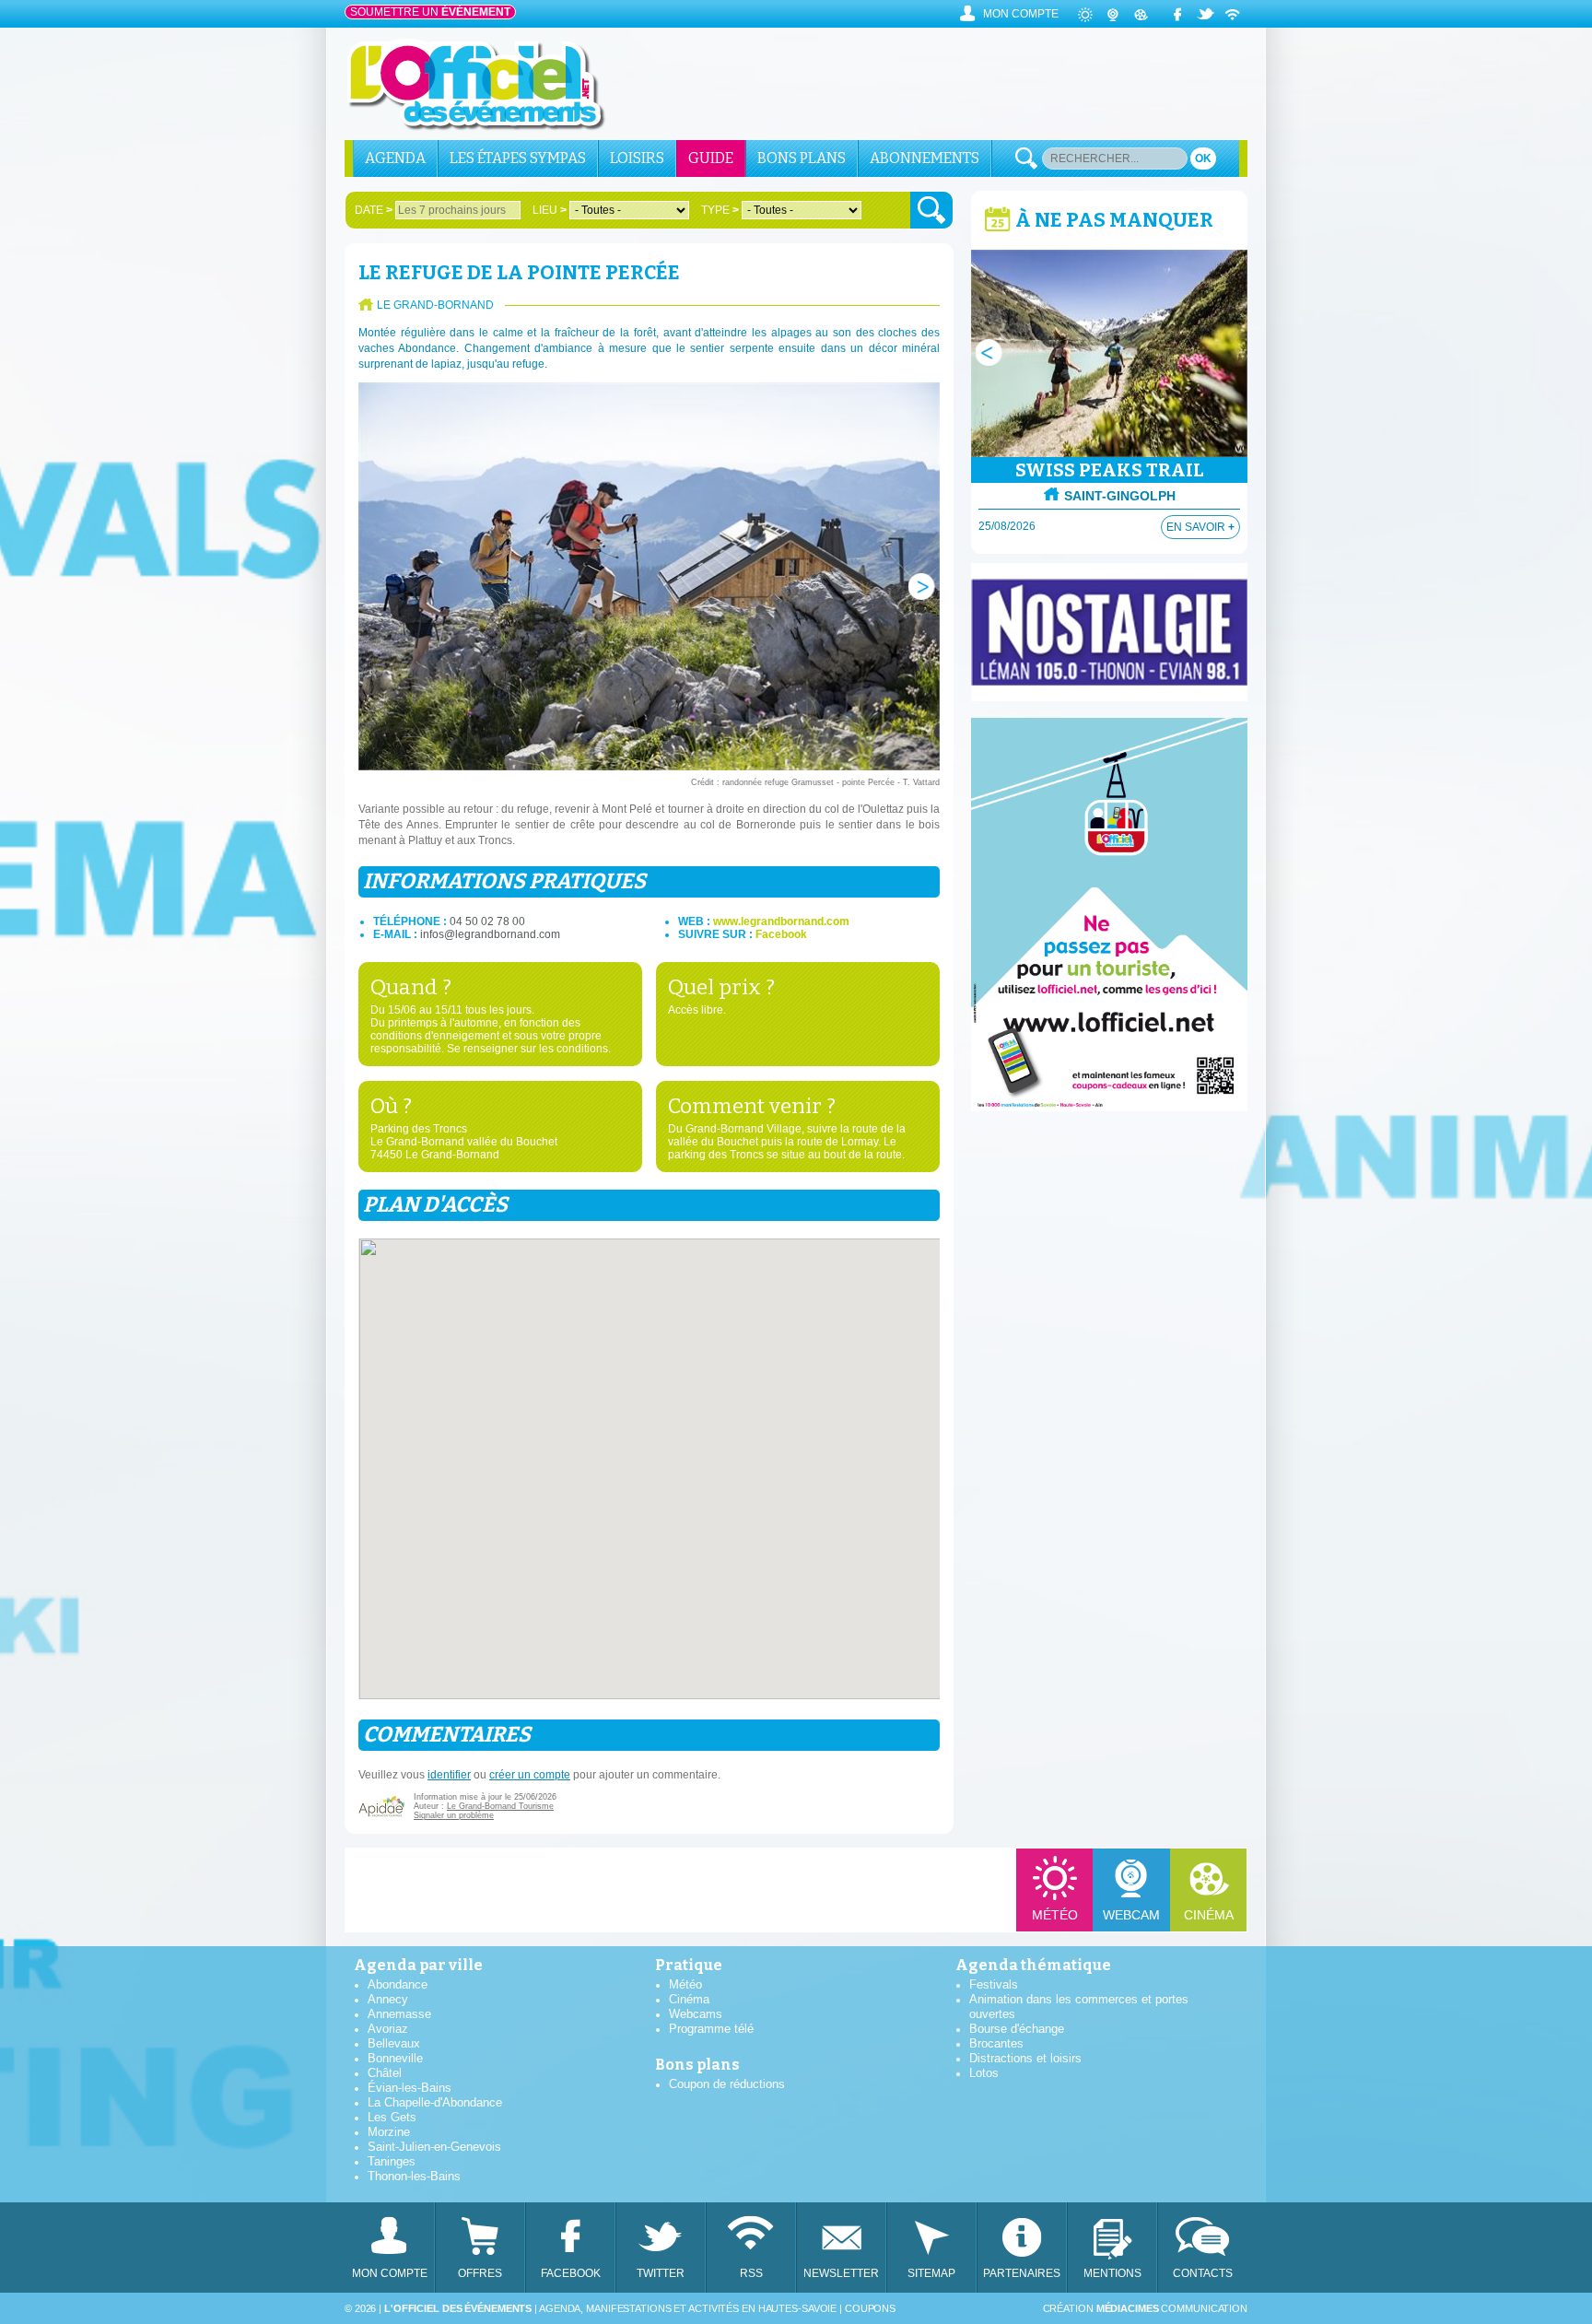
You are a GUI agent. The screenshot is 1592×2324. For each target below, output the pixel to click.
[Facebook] (1178, 14)
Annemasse (399, 2014)
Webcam (1131, 1915)
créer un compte (530, 1775)
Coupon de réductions (727, 2084)
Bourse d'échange (1017, 2029)
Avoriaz (388, 2029)
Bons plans (802, 158)
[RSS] (1234, 14)
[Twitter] (1206, 14)
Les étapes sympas (518, 158)
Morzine (389, 2132)
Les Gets (392, 2117)
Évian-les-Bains (410, 2088)
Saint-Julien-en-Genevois (434, 2147)
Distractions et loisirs (1025, 2058)
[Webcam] (1114, 14)
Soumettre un (430, 12)
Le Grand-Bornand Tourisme (500, 1806)
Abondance (398, 1984)
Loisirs (637, 158)
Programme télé (711, 2029)
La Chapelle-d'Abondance (435, 2102)
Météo (1055, 1915)
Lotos (984, 2073)
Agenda (395, 158)
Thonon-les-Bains (414, 2176)
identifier (449, 1775)
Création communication (1145, 2308)
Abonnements (925, 158)
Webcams (696, 2014)
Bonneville (395, 2058)
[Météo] (1086, 14)
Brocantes (996, 2043)
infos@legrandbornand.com (490, 934)
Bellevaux (394, 2043)
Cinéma (1209, 1915)
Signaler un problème (454, 1815)
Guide (711, 158)
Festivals (994, 1984)
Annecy (388, 1999)
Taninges (392, 2161)
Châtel (385, 2073)
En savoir (1200, 527)
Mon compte (1021, 14)
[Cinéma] (1141, 14)
